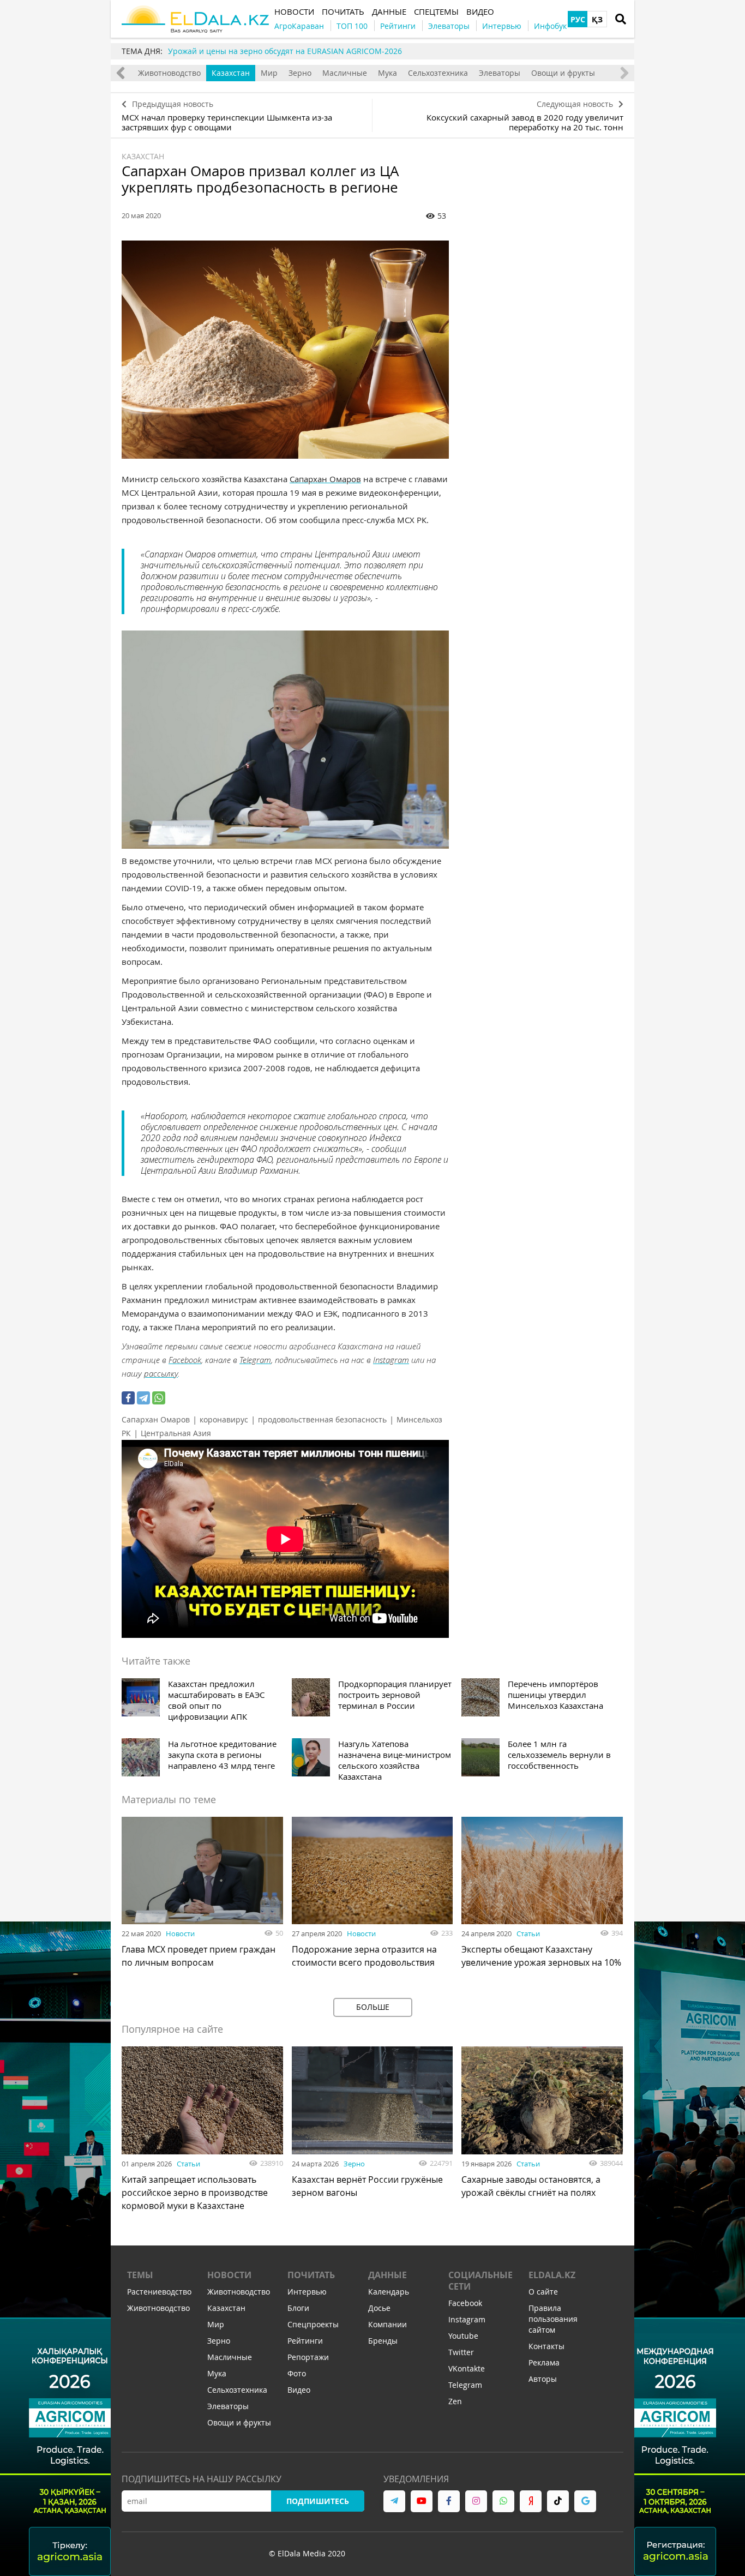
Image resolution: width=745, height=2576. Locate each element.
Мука (387, 73)
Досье (379, 2308)
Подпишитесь (318, 2501)
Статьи (528, 1933)
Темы (140, 2275)
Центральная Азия (176, 1433)
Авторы (543, 2379)
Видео (299, 2390)
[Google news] (585, 2501)
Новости (180, 1933)
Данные (387, 2275)
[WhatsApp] (159, 1398)
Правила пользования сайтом (553, 2319)
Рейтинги (305, 2341)
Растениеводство (159, 2292)
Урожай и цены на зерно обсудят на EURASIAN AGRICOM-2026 (285, 51)
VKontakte (467, 2368)
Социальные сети (480, 2281)
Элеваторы (500, 73)
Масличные (345, 73)
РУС (578, 19)
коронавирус (224, 1419)
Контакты (546, 2346)
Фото (297, 2373)
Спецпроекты (313, 2324)
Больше (373, 2007)
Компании (387, 2324)
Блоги (298, 2308)
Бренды (383, 2341)
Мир (269, 73)
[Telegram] (143, 1398)
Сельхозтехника (438, 73)
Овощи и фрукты (563, 73)
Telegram (255, 1360)
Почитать (311, 2275)
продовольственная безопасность (322, 1419)
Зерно (300, 73)
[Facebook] (128, 1398)
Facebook (185, 1360)
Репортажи (308, 2357)
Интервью (307, 2292)
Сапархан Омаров (325, 479)
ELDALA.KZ (552, 2275)
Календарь (389, 2292)
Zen (455, 2401)
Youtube (463, 2336)
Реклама (544, 2362)
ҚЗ (597, 19)
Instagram (391, 1360)
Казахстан (231, 73)
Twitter (461, 2352)
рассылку (161, 1373)
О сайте (543, 2292)
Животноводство (169, 73)
